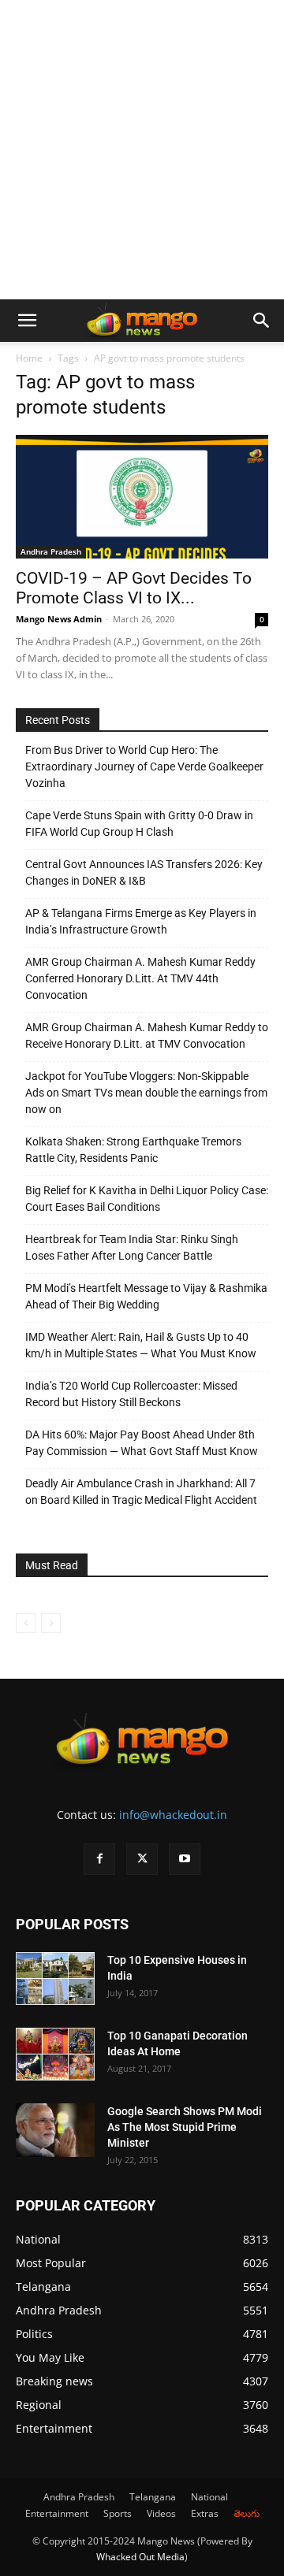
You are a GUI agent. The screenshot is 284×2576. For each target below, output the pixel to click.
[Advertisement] (142, 150)
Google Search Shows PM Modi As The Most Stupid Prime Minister (185, 2127)
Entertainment (57, 2513)
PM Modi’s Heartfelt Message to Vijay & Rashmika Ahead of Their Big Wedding (146, 1296)
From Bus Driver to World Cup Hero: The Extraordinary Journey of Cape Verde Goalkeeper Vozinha (144, 766)
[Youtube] (185, 1859)
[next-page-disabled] (51, 1623)
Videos (161, 2513)
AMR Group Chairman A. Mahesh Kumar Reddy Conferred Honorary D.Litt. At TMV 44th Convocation (140, 978)
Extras (205, 2513)
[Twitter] (142, 1859)
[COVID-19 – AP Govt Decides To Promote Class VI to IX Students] (142, 497)
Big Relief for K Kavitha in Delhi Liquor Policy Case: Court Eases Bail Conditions (147, 1199)
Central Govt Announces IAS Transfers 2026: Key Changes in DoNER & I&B (144, 872)
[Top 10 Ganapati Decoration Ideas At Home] (55, 2054)
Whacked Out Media (140, 2557)
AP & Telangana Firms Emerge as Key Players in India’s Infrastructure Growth (141, 921)
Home (29, 358)
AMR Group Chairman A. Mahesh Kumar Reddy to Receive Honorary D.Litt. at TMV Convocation (147, 1036)
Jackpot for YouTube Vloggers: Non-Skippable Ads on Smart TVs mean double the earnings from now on (146, 1093)
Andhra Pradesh (51, 551)
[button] (27, 321)
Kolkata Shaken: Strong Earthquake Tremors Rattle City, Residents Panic (133, 1150)
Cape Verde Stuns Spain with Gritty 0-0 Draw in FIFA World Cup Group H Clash (139, 824)
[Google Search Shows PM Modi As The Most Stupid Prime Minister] (55, 2131)
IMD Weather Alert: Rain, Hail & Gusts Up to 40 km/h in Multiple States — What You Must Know (141, 1345)
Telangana (153, 2497)
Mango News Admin (59, 619)
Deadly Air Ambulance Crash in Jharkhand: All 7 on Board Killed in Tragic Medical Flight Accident (141, 1492)
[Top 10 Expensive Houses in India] (55, 1978)
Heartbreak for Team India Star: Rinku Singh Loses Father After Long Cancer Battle (132, 1247)
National (209, 2497)
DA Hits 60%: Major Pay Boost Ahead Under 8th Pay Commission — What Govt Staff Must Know (142, 1443)
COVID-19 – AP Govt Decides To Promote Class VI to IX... (134, 588)
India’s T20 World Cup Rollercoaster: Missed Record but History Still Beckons (131, 1394)
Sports (118, 2513)
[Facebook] (99, 1859)
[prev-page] (26, 1623)
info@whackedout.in (173, 1815)
